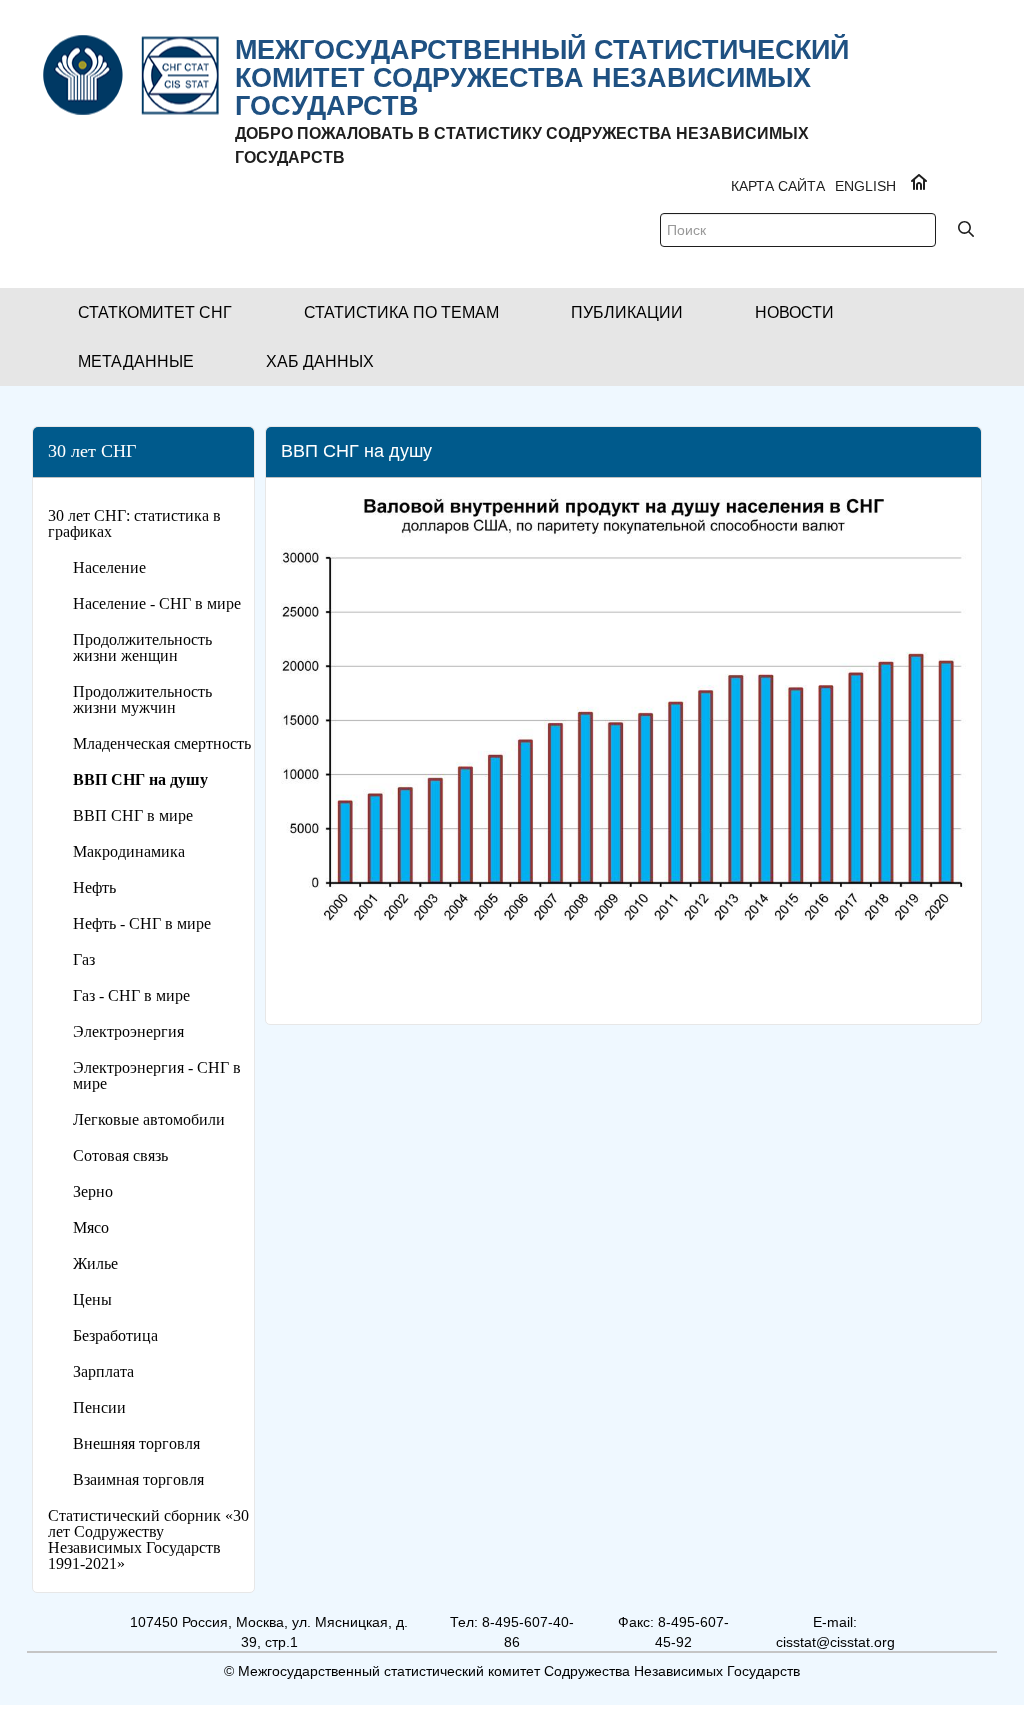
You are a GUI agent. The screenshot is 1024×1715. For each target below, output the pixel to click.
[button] (155, 312)
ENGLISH (865, 186)
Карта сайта (778, 186)
